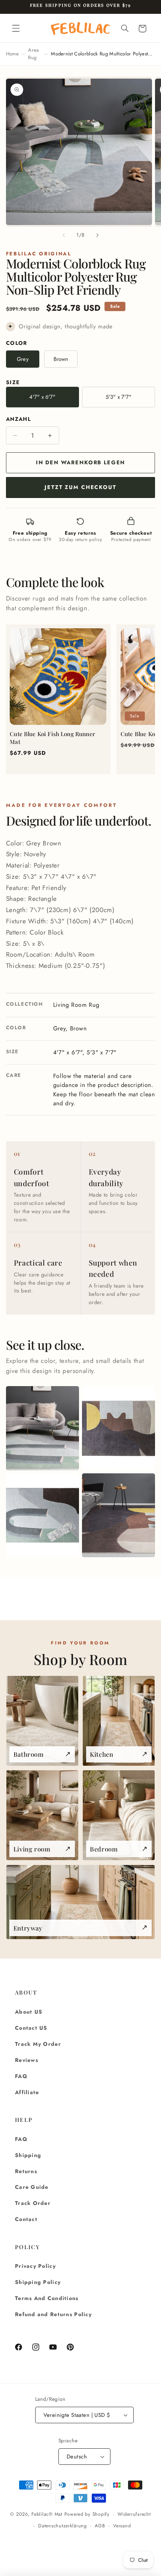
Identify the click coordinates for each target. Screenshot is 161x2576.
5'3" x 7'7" (119, 397)
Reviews (27, 2060)
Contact (26, 2219)
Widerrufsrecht (134, 2514)
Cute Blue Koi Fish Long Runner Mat (52, 738)
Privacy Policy (35, 2266)
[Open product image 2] (119, 1428)
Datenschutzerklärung (63, 2526)
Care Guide (32, 2187)
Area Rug (33, 54)
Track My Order (38, 2044)
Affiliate (27, 2092)
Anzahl (19, 419)
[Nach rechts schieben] (97, 235)
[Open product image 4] (119, 1515)
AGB (100, 2526)
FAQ (21, 2076)
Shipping (28, 2155)
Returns (26, 2171)
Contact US (31, 2028)
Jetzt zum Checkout (80, 487)
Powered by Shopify (87, 2514)
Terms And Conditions (47, 2298)
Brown (61, 359)
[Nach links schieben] (64, 235)
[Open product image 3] (42, 1515)
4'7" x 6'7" (42, 397)
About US (29, 2012)
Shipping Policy (38, 2282)
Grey (23, 359)
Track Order (33, 2203)
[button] (16, 28)
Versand (122, 2526)
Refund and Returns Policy (53, 2314)
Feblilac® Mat (47, 2514)
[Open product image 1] (42, 1428)
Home (12, 54)
